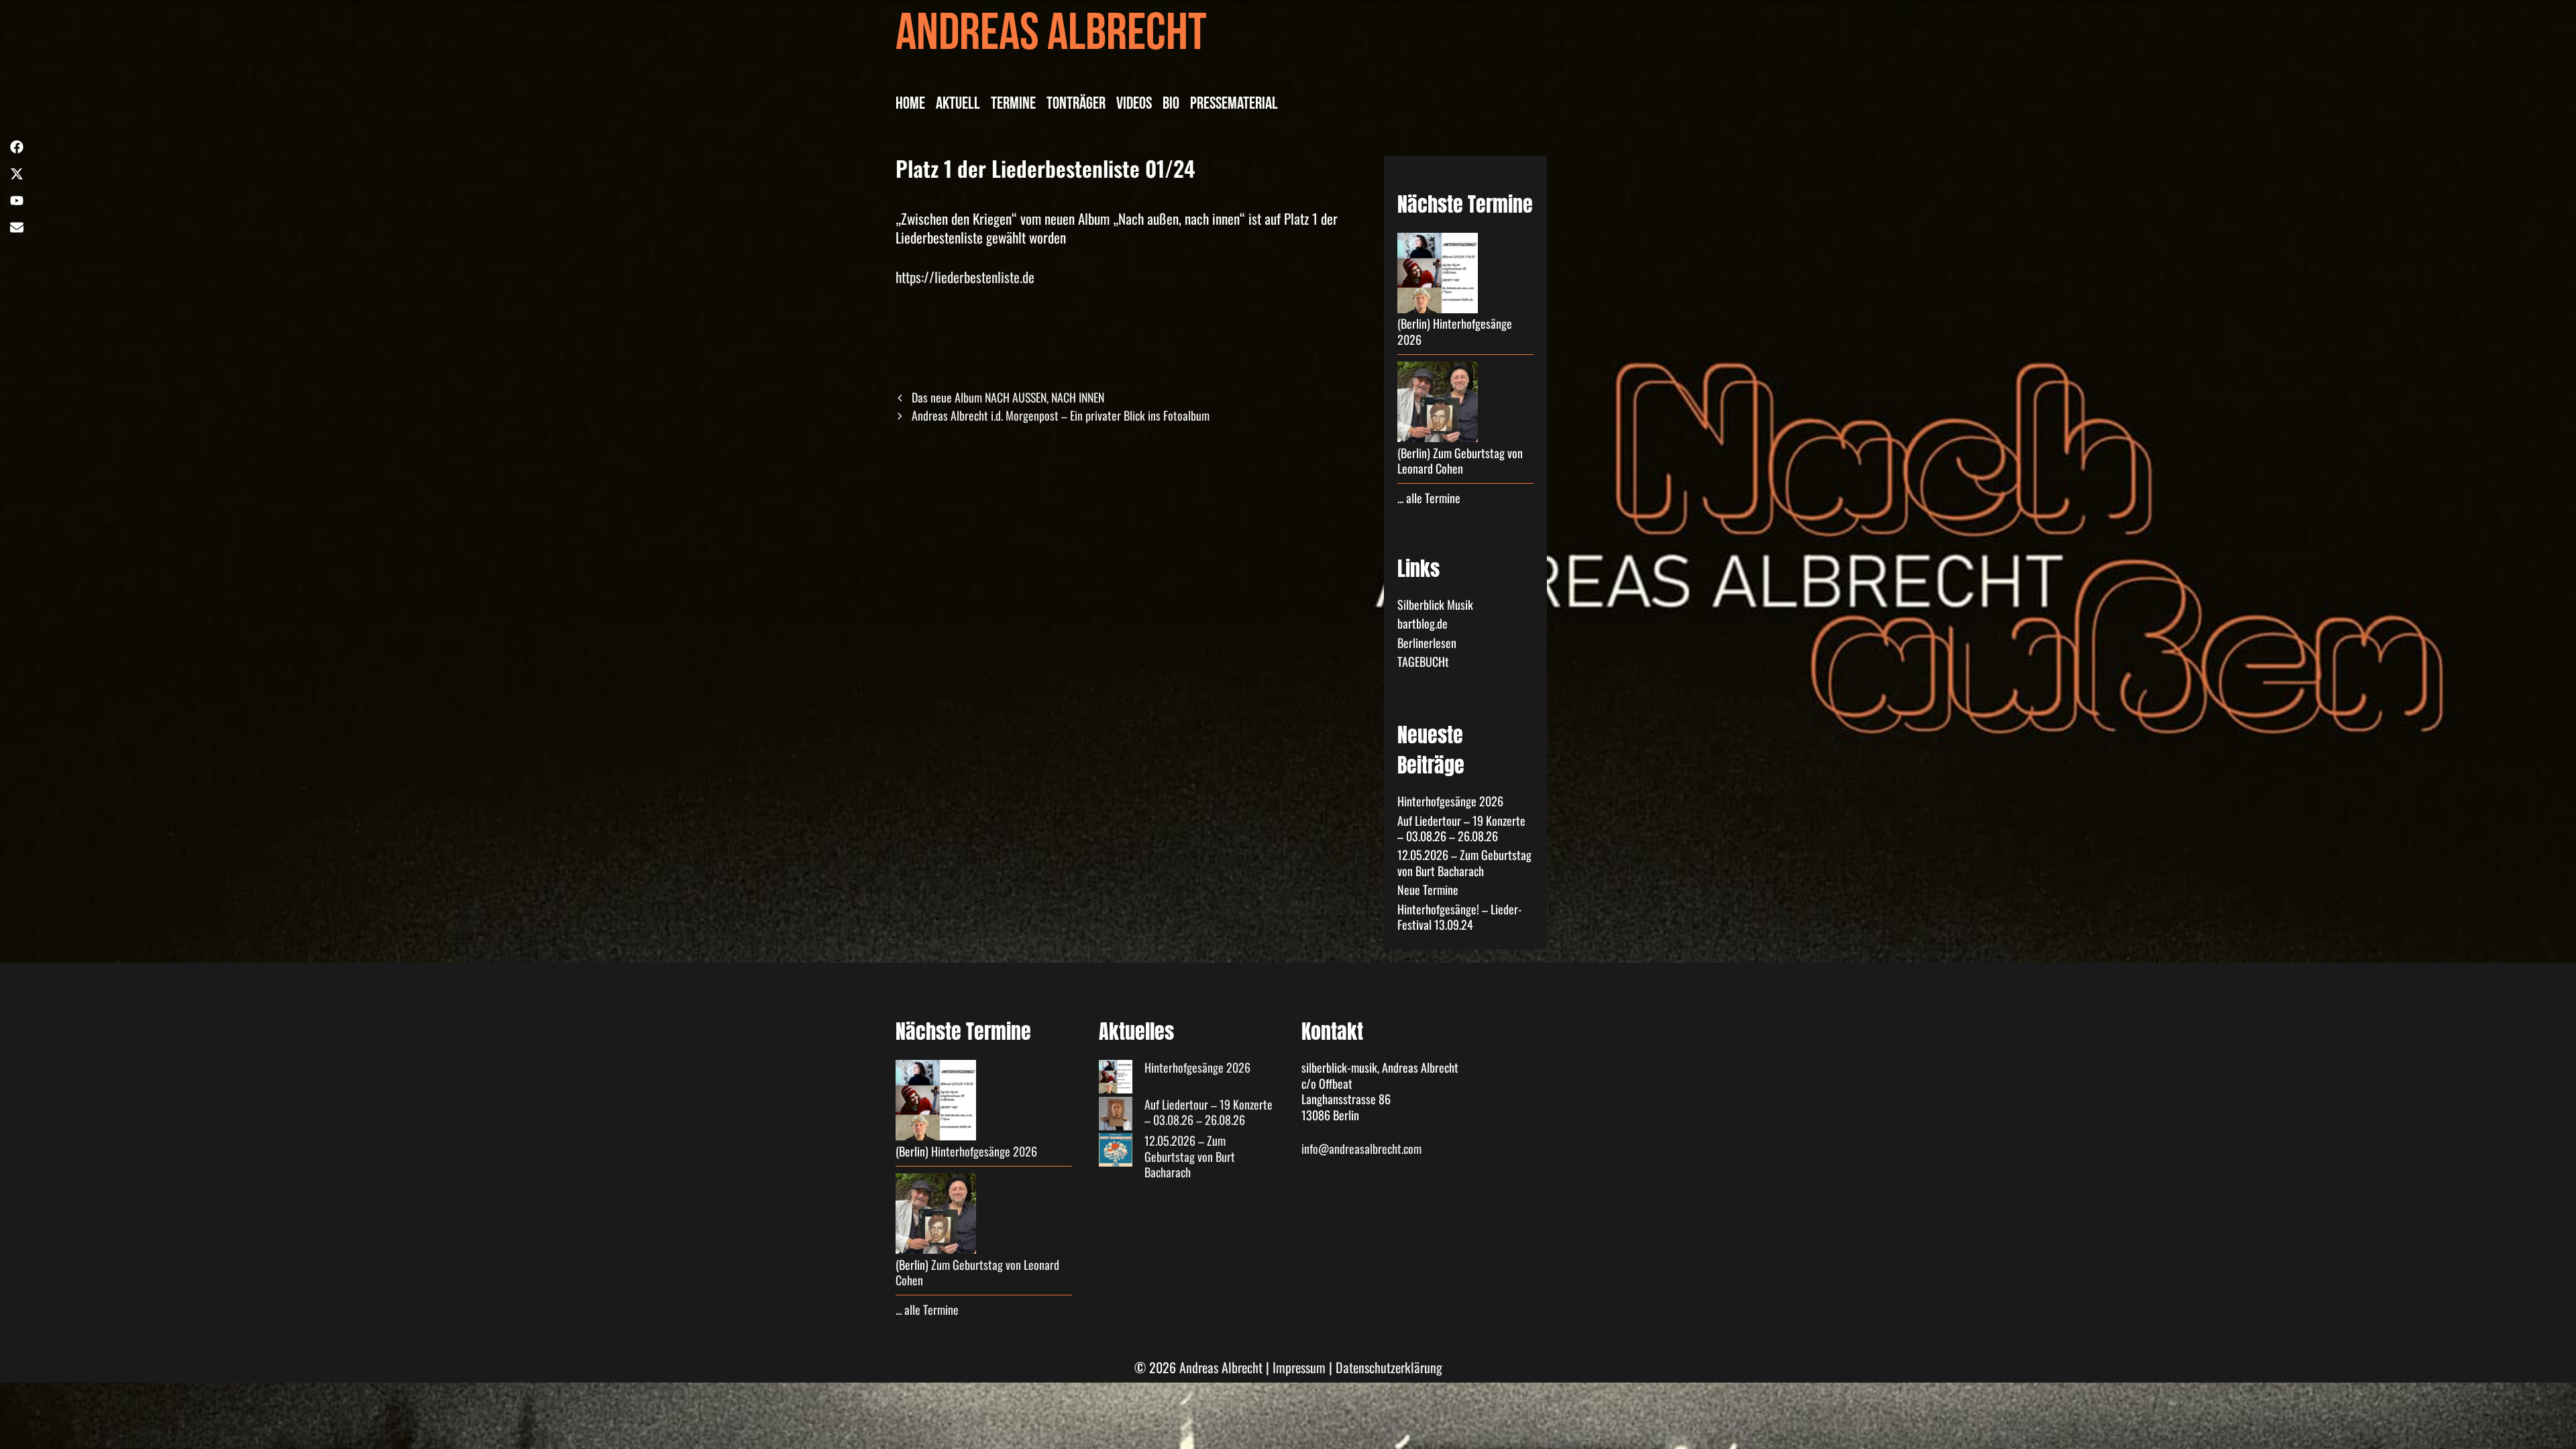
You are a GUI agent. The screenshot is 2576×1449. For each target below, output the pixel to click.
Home (910, 105)
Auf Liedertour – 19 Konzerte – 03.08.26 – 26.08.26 (1461, 828)
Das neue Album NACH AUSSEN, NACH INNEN (1008, 397)
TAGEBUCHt (1423, 661)
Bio (1171, 105)
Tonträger (1076, 105)
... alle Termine (1429, 498)
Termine (1013, 105)
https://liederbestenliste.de (965, 277)
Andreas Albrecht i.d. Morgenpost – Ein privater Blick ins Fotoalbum (1061, 415)
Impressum (1299, 1367)
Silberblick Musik (1435, 604)
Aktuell (958, 105)
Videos (1134, 105)
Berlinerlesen (1427, 643)
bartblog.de (1423, 623)
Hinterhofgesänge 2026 (1455, 331)
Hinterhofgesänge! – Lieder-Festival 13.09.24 (1460, 917)
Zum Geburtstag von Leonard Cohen (1460, 461)
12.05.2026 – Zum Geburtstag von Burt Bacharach (1464, 862)
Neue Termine (1428, 890)
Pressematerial (1234, 105)
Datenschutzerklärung (1389, 1367)
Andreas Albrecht (1051, 39)
